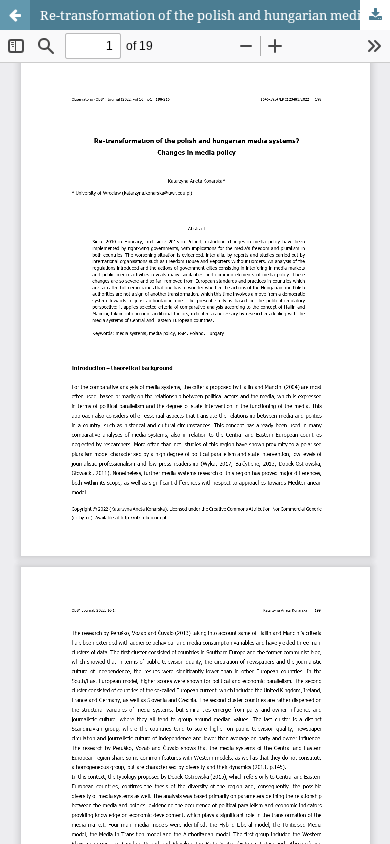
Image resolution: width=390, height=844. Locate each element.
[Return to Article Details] (15, 15)
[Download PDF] (375, 15)
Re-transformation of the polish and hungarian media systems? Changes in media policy (215, 15)
